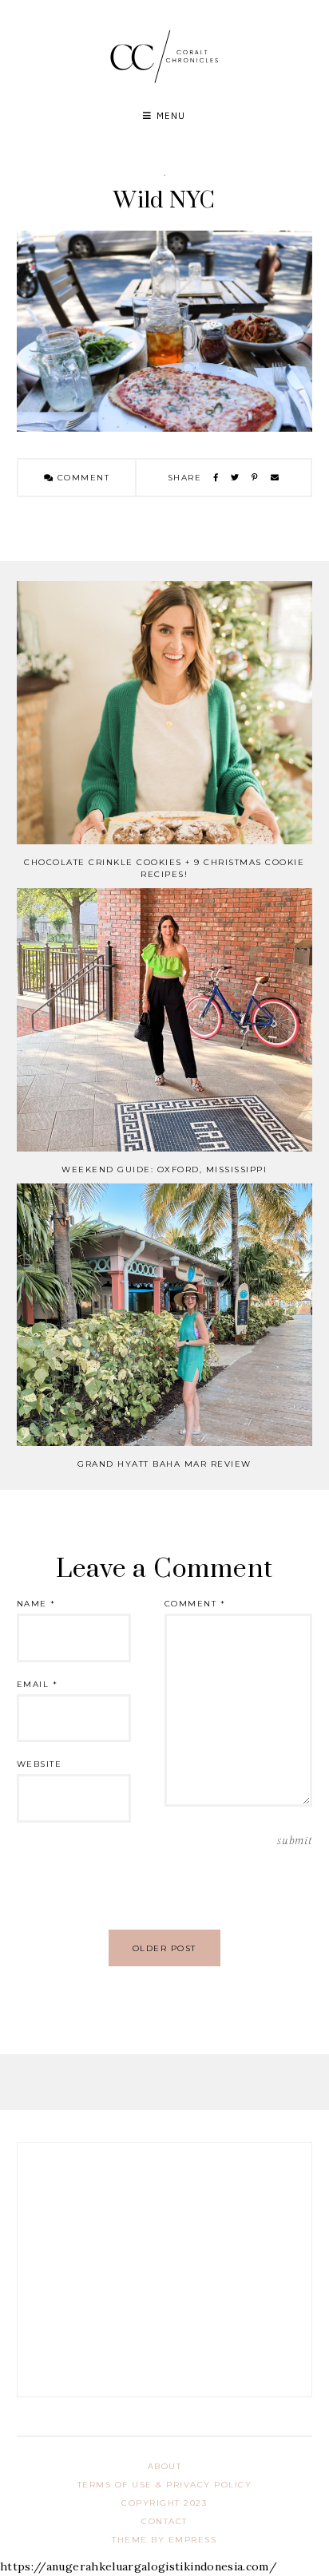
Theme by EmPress (164, 2540)
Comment (81, 478)
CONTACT (164, 2521)
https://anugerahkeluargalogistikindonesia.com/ (139, 2566)
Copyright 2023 (164, 2503)
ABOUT (165, 2466)
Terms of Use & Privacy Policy (165, 2485)
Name (36, 1604)
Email (38, 1684)
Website (40, 1764)
